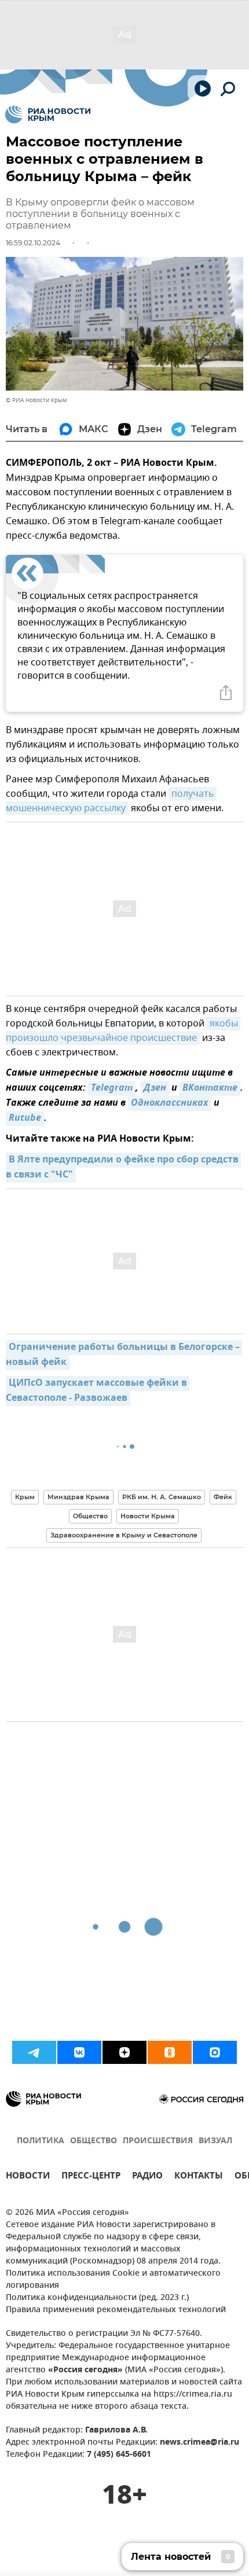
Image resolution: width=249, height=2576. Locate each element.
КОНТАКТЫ (199, 2177)
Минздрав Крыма (78, 1497)
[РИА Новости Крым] (48, 115)
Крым (25, 1497)
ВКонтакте (210, 1088)
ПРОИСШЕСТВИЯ (158, 2141)
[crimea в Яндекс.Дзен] (124, 2052)
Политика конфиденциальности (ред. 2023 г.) (97, 2298)
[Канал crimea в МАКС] (215, 2052)
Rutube (25, 1118)
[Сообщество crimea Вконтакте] (79, 2052)
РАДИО (147, 2177)
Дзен (155, 1088)
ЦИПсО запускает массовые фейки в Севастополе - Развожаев (98, 1391)
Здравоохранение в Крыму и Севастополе (124, 1535)
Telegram (112, 1088)
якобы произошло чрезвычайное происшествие (123, 1031)
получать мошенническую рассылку (111, 801)
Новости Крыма (148, 1516)
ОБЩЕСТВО (94, 2141)
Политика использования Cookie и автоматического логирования (113, 2280)
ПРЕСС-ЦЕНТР (91, 2177)
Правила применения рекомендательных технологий (116, 2310)
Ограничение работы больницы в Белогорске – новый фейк (124, 1355)
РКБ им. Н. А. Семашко (162, 1497)
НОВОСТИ (28, 2177)
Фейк (223, 1497)
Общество (90, 1516)
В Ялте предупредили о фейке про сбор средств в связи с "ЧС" (123, 1168)
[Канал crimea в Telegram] (34, 2052)
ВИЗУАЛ (215, 2141)
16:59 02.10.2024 (33, 243)
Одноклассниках (170, 1103)
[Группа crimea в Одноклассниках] (170, 2052)
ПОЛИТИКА (41, 2141)
